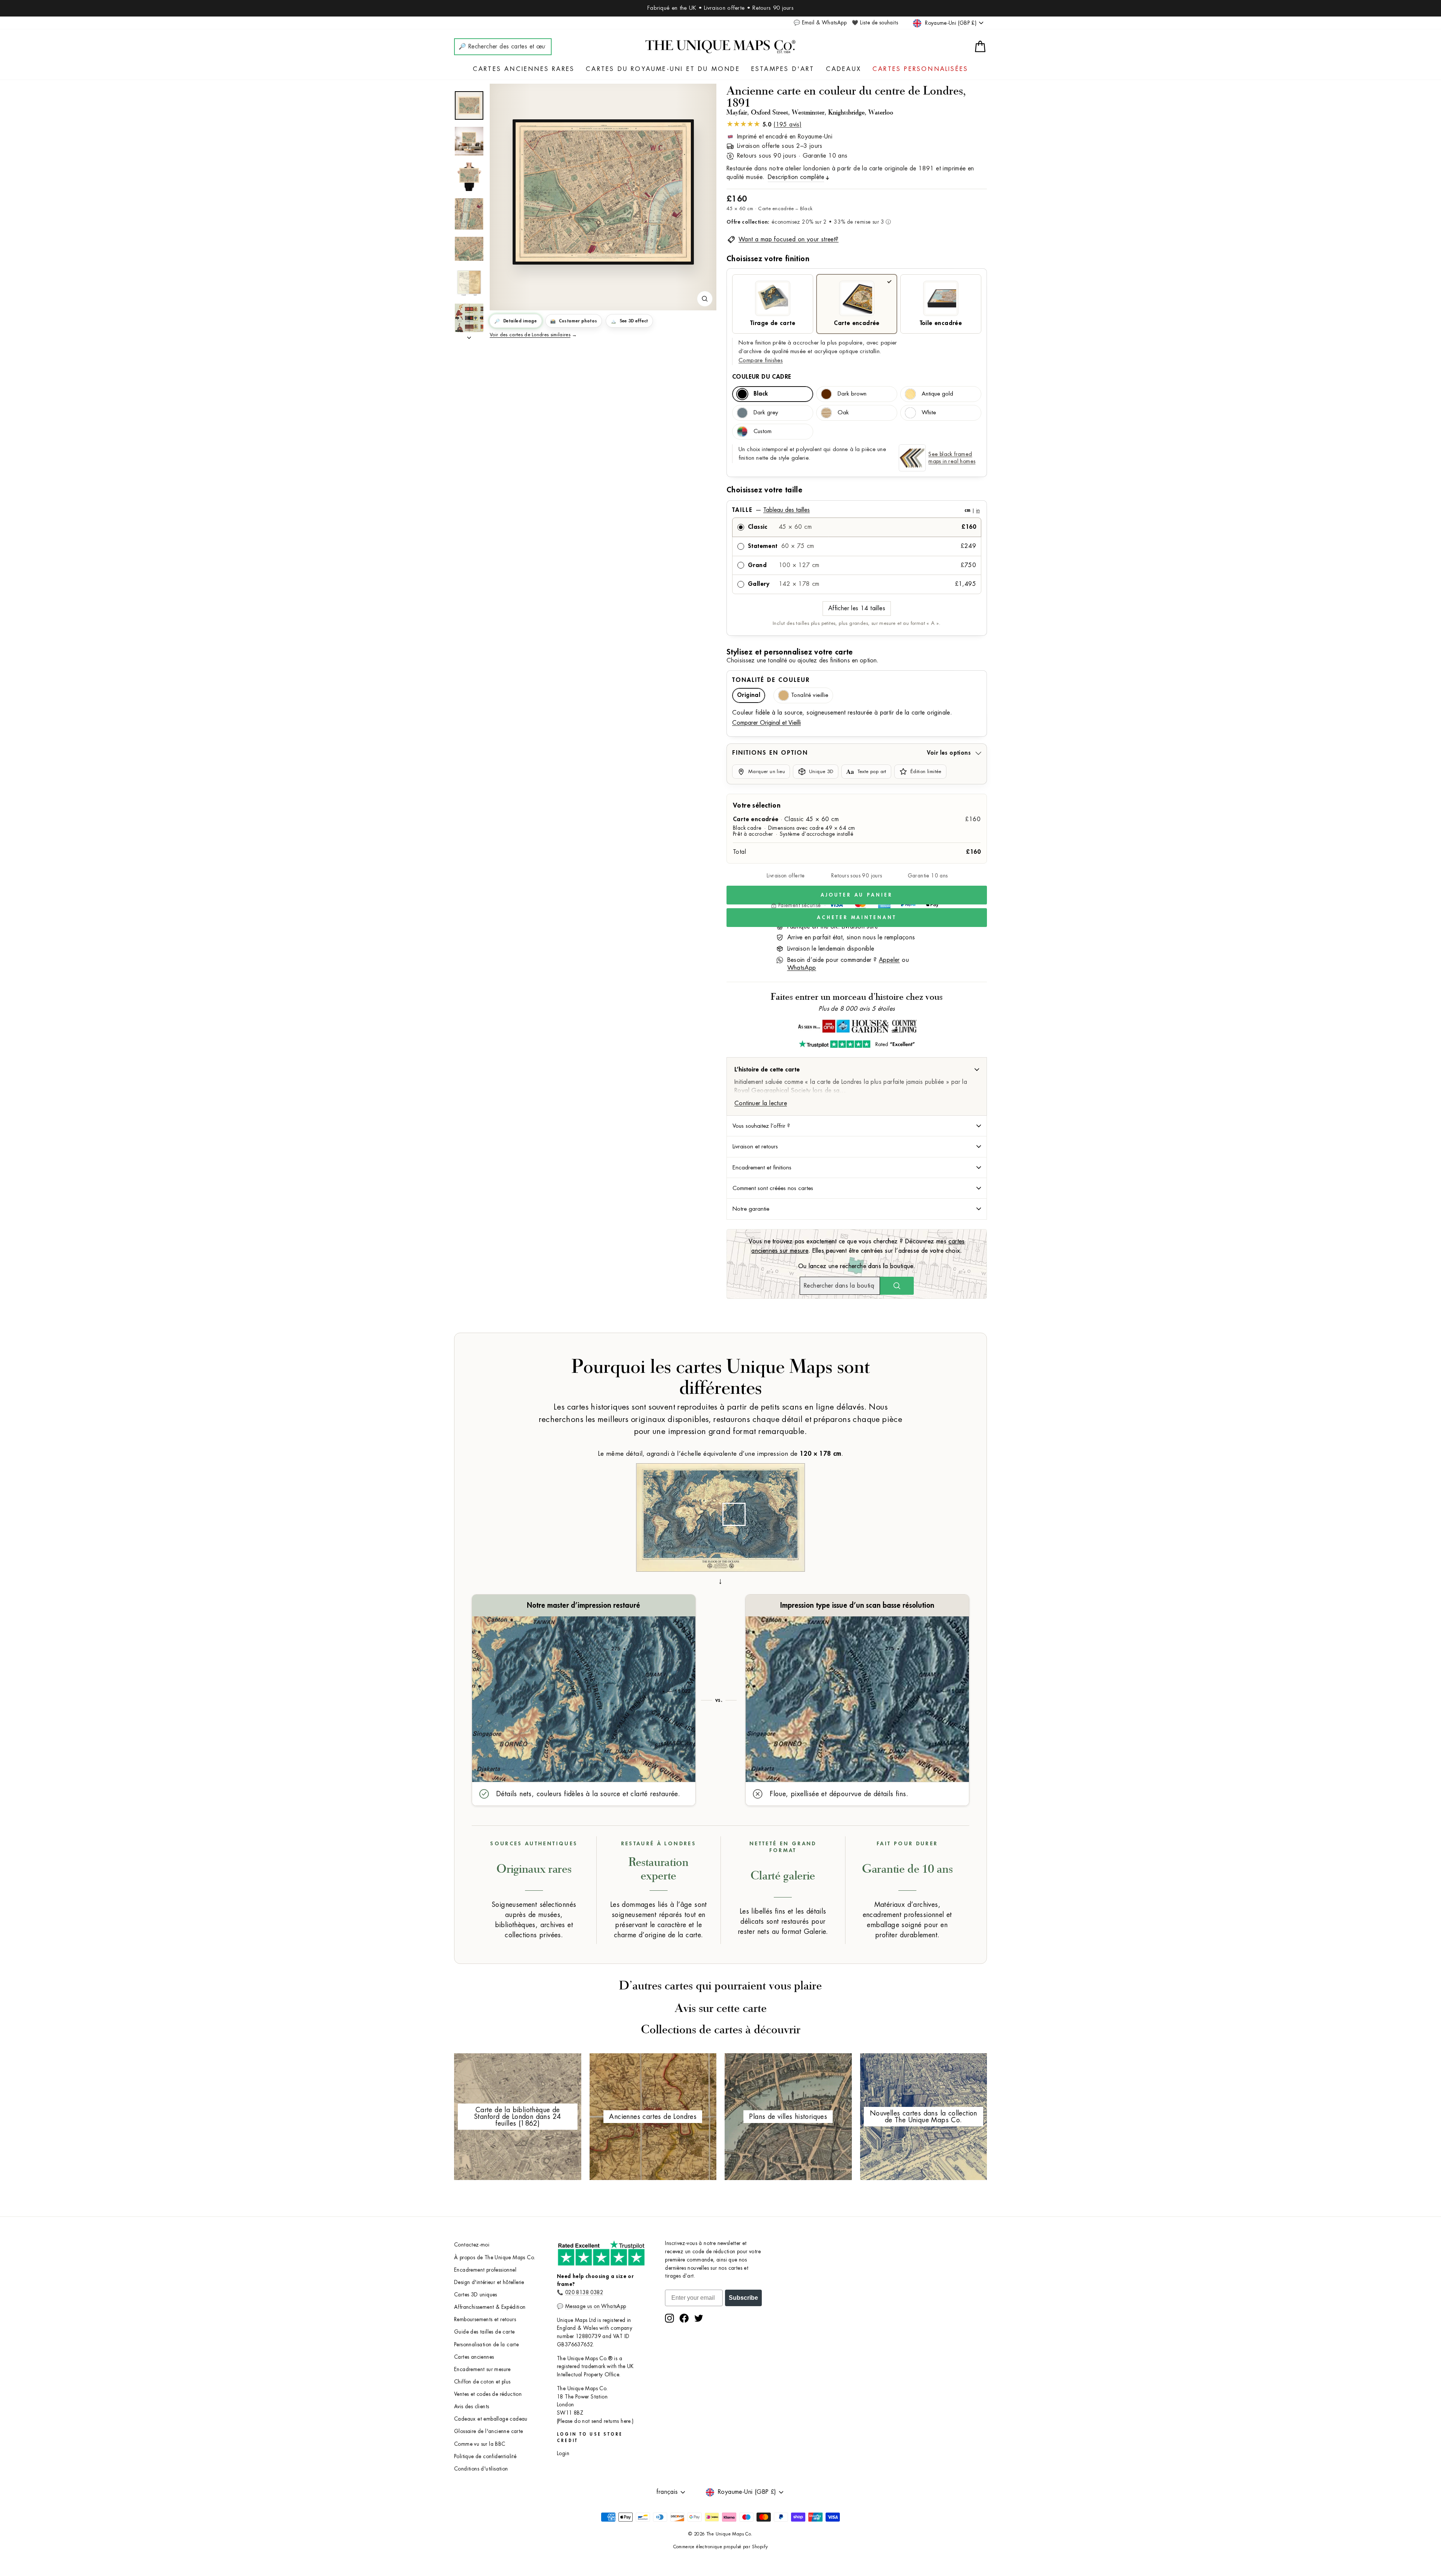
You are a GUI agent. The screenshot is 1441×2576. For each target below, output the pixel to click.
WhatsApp (802, 968)
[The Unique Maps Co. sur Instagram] (669, 2318)
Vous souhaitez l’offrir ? (761, 1126)
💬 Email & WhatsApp (820, 23)
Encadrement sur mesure (482, 2369)
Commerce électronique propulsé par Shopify (721, 2547)
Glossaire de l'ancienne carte (489, 2431)
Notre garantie (751, 1209)
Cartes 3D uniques (476, 2295)
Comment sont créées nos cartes (773, 1188)
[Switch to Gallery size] (603, 192)
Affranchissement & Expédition (490, 2307)
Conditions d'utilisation (481, 2469)
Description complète (796, 177)
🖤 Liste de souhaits (875, 23)
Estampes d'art (783, 69)
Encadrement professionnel (485, 2270)
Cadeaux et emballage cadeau (491, 2419)
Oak (843, 413)
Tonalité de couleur (771, 680)
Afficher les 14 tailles (857, 608)
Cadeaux (844, 69)
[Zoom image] (705, 299)
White (929, 413)
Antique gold (937, 394)
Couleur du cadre (762, 377)
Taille (856, 510)
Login (563, 2453)
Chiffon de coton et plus (482, 2382)
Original (749, 695)
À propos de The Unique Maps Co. (495, 2258)
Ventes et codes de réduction (488, 2394)
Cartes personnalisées (920, 69)
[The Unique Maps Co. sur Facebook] (684, 2318)
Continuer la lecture (761, 1103)
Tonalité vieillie (810, 695)
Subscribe (743, 2298)
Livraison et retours (755, 1147)
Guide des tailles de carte (484, 2332)
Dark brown (852, 394)
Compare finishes (761, 360)
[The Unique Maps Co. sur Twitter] (699, 2318)
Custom (763, 431)
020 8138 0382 (584, 2292)
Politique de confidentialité (485, 2456)
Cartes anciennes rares (524, 69)
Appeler (889, 960)
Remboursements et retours (485, 2319)
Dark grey (766, 413)
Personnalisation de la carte (486, 2345)
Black (761, 394)
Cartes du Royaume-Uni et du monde (663, 69)
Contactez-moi (472, 2245)
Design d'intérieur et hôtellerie (489, 2282)
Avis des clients (472, 2407)
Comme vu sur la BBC (480, 2444)
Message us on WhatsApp (596, 2306)
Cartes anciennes (474, 2357)
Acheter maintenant (857, 917)
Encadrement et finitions (762, 1168)
